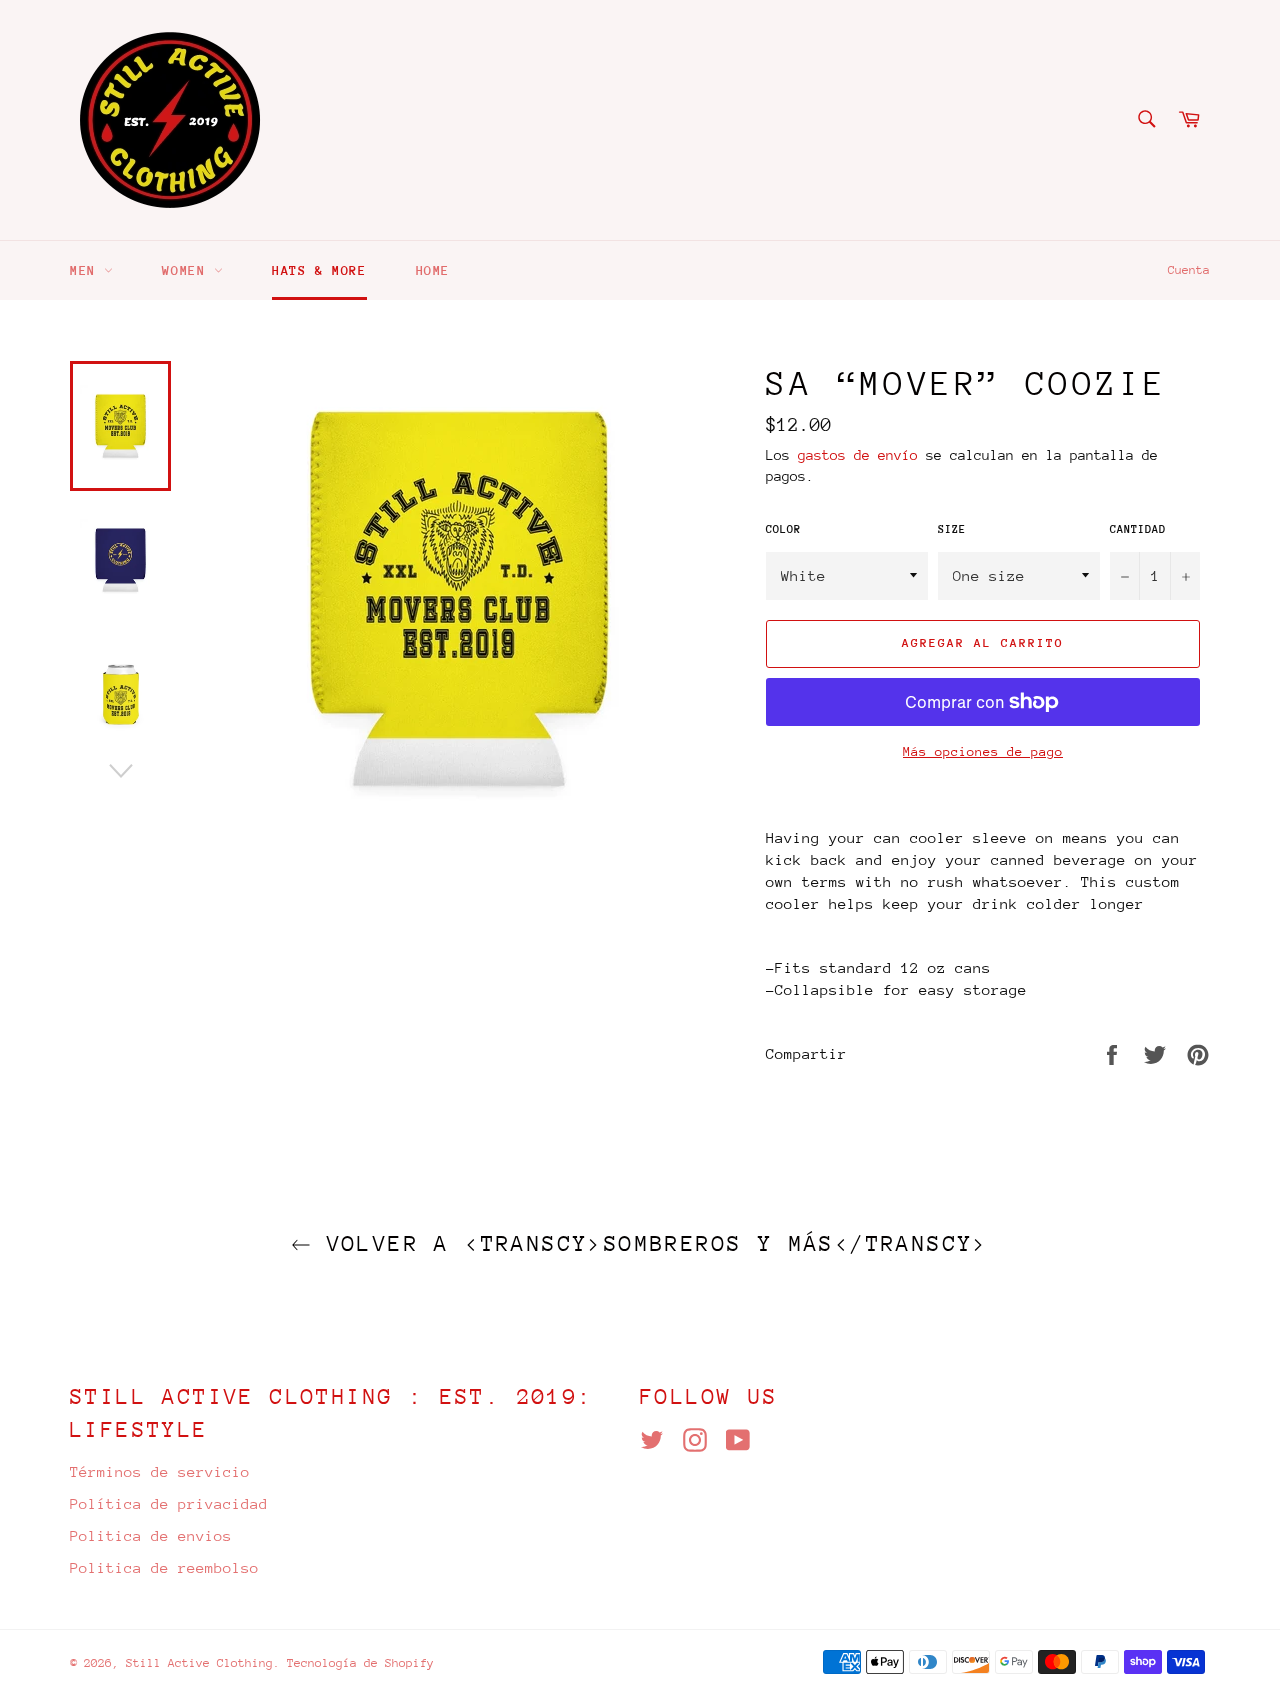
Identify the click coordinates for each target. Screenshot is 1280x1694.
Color (783, 529)
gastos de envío (858, 455)
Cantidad (1138, 529)
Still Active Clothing (199, 1663)
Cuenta (1189, 270)
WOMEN (188, 270)
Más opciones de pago (983, 751)
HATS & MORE (319, 270)
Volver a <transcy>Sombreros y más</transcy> (650, 1243)
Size (952, 529)
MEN (87, 270)
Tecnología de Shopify (360, 1663)
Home (433, 270)
